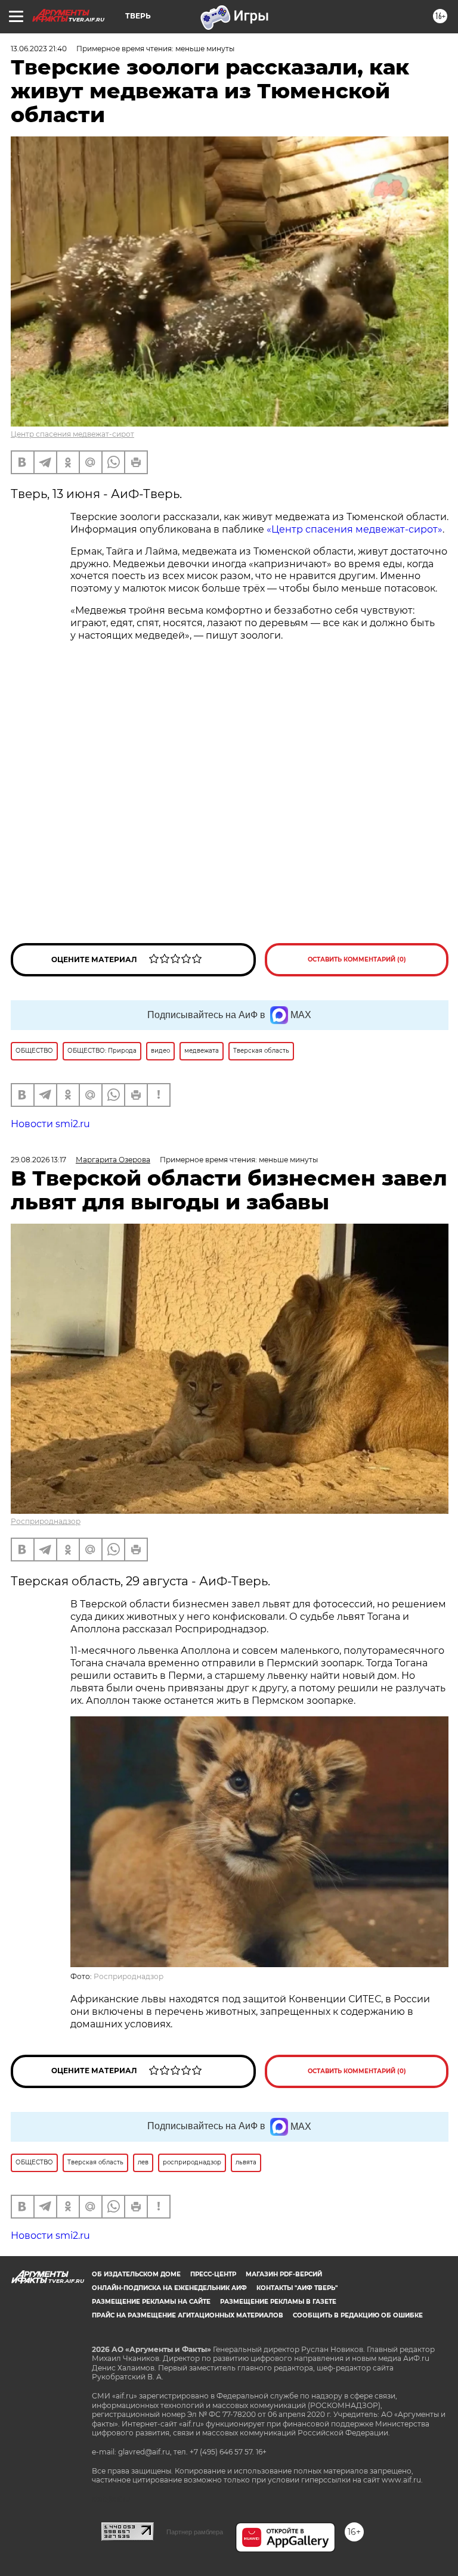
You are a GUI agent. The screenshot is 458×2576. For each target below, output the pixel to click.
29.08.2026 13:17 (38, 1160)
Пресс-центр (213, 2274)
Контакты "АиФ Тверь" (297, 2288)
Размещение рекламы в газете (278, 2302)
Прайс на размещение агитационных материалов (188, 2315)
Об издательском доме (136, 2274)
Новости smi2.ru (50, 1124)
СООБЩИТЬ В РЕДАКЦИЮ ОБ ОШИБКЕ (358, 2315)
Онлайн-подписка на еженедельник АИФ (169, 2288)
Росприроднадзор (46, 1521)
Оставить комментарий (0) (357, 959)
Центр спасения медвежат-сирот (72, 434)
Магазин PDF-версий (284, 2274)
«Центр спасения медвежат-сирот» (355, 529)
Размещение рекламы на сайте (151, 2302)
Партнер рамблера (195, 2532)
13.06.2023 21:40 (39, 49)
